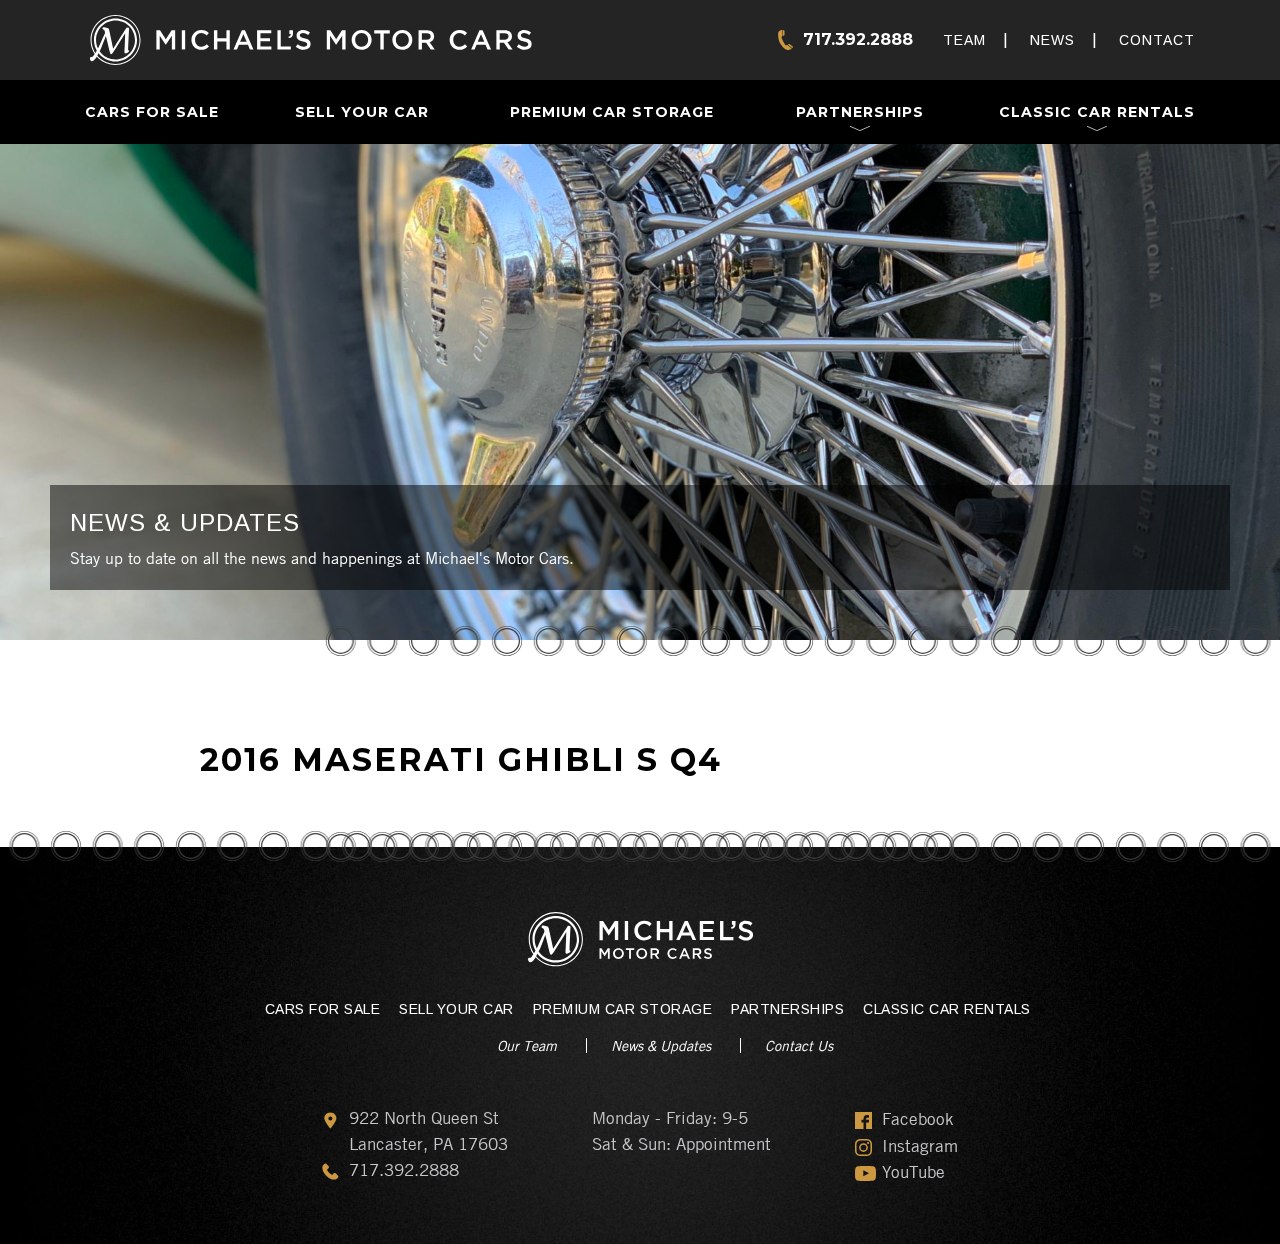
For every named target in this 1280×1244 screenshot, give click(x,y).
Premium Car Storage (612, 112)
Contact (1157, 40)
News (1052, 40)
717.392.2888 (858, 39)
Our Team (527, 1045)
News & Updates (661, 1045)
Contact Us (799, 1045)
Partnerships (860, 112)
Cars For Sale (152, 112)
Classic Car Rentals (1097, 112)
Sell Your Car (362, 112)
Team (964, 40)
